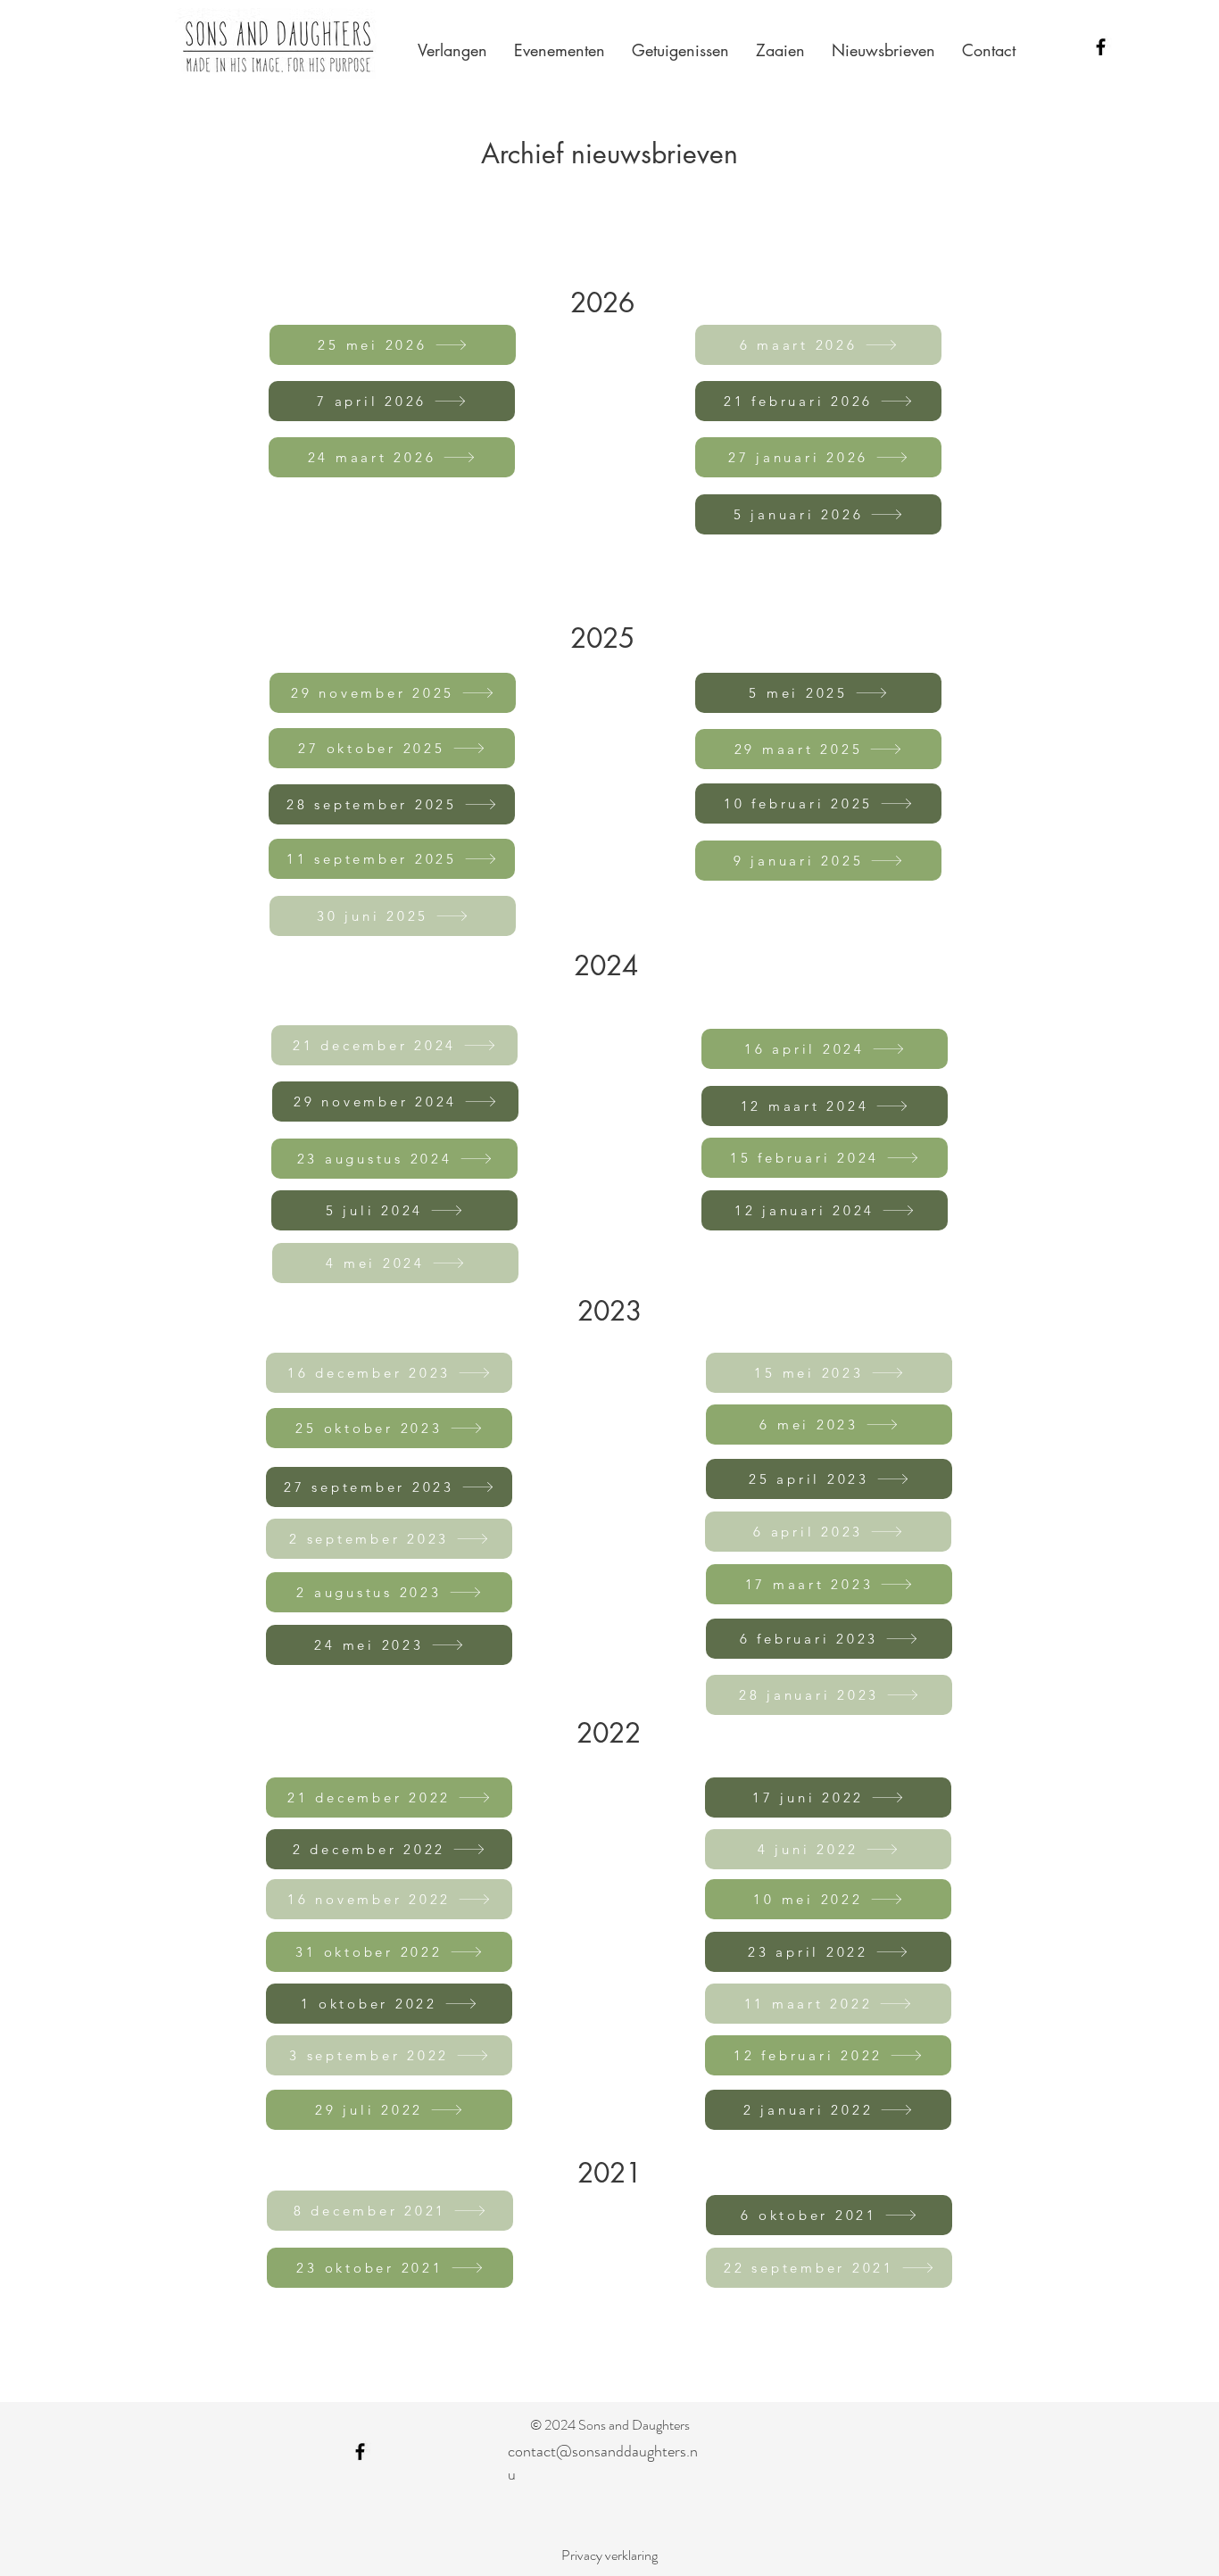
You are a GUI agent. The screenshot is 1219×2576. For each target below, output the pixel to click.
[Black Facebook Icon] (1101, 47)
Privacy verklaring (609, 2555)
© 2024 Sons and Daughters (610, 2425)
